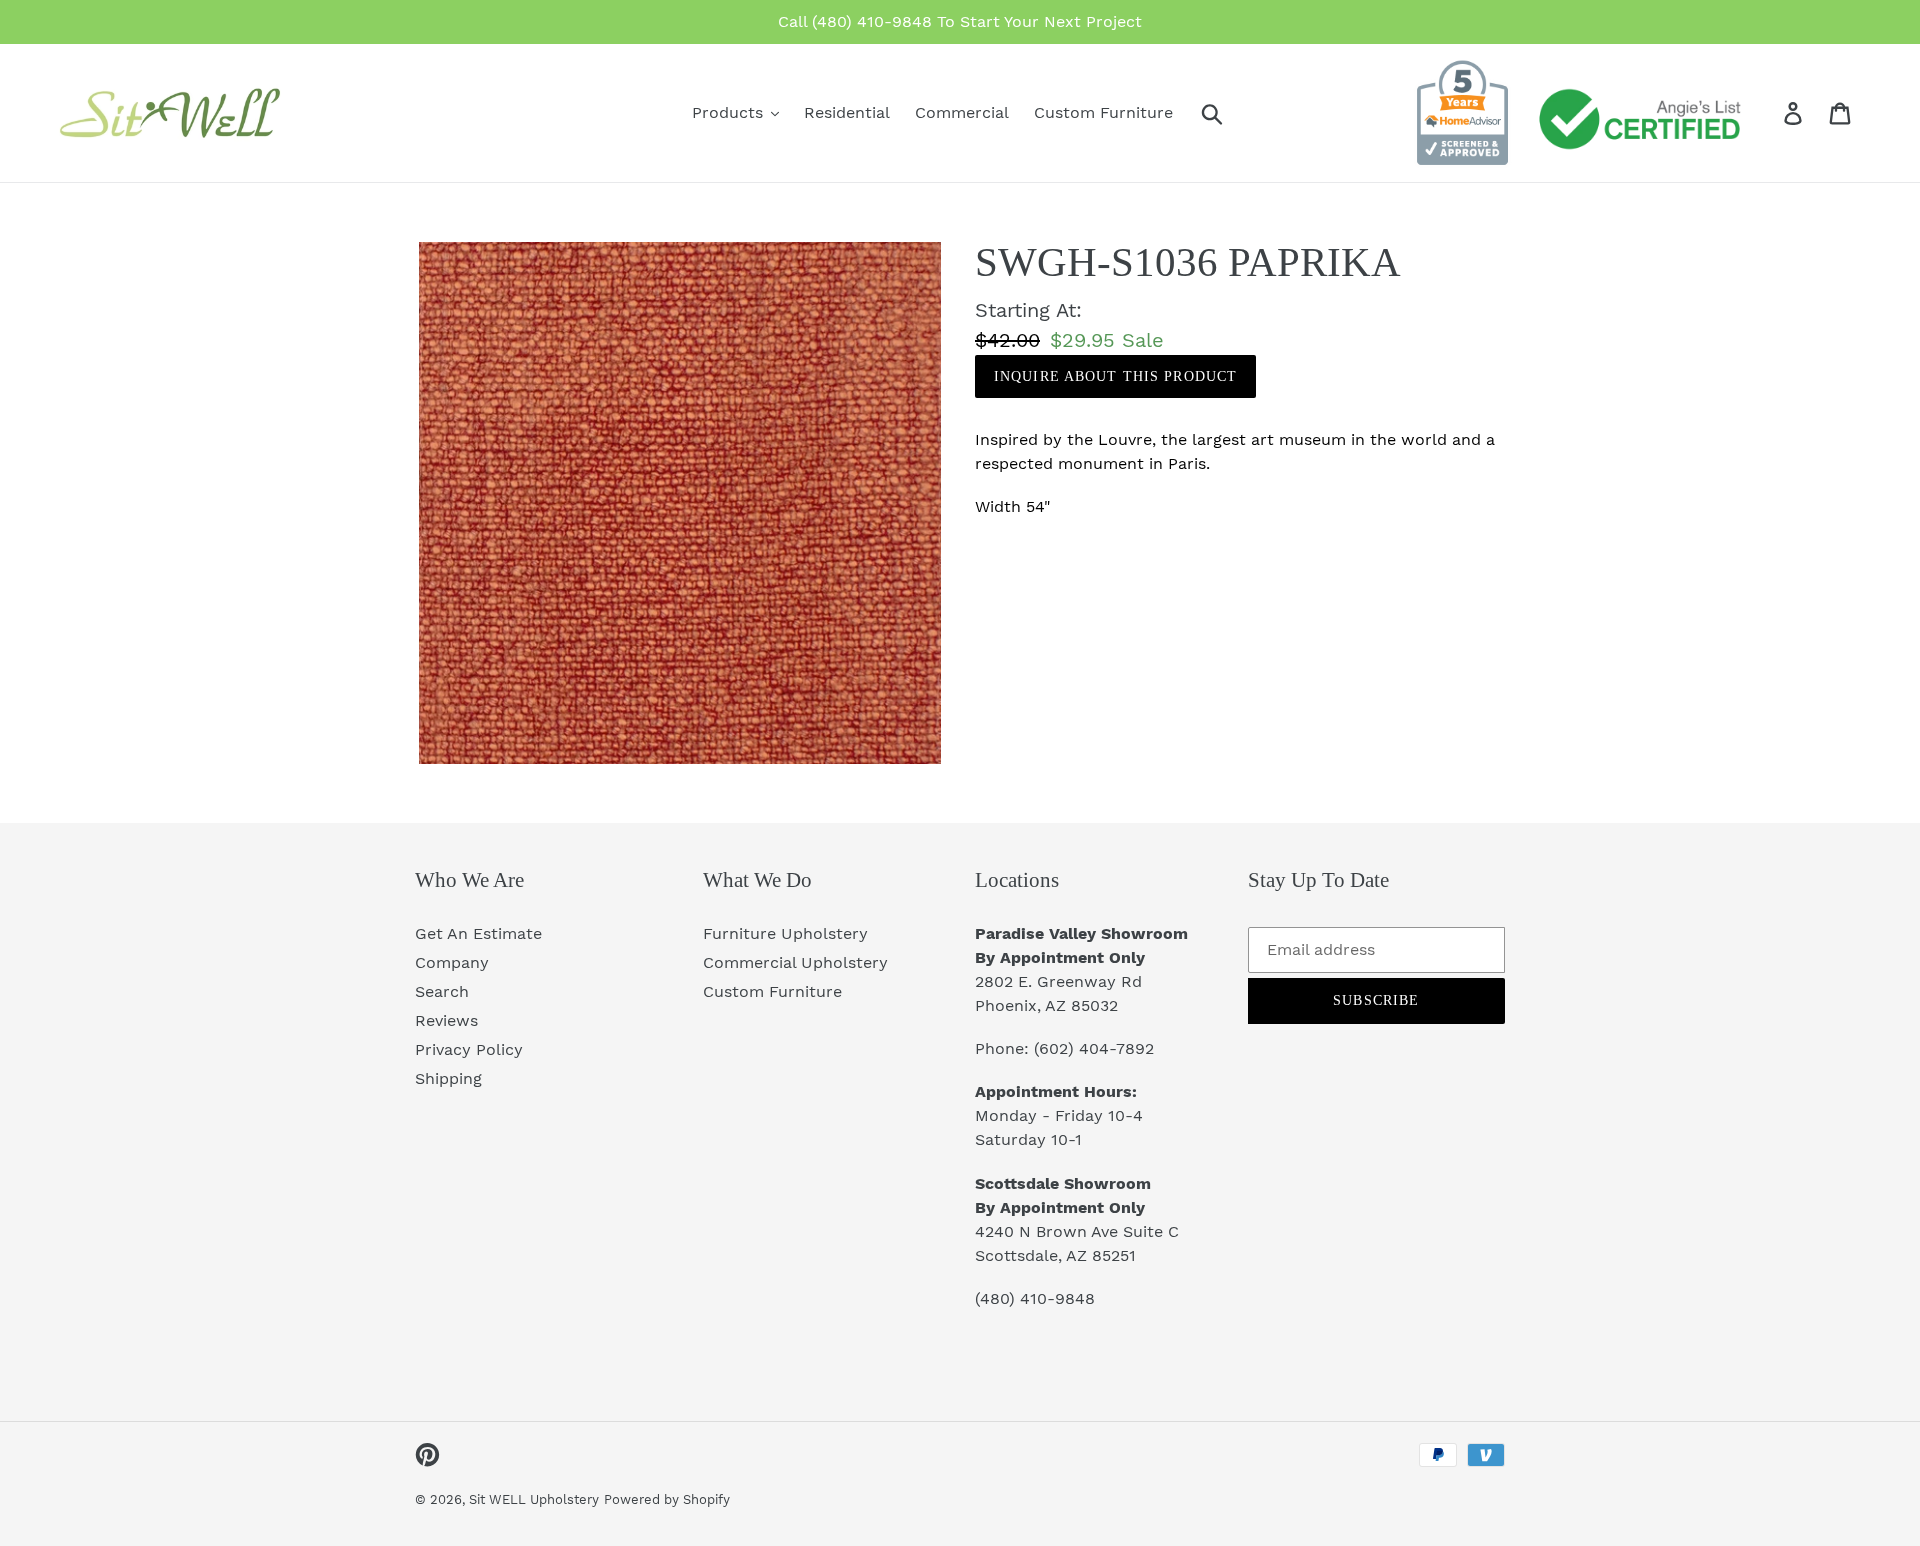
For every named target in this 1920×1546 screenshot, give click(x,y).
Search (442, 991)
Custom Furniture (772, 991)
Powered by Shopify (667, 1499)
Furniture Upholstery (785, 933)
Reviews (446, 1020)
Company (452, 962)
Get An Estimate (478, 933)
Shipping (448, 1078)
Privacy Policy (469, 1049)
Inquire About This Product (1115, 376)
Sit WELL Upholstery (534, 1499)
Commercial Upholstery (795, 962)
